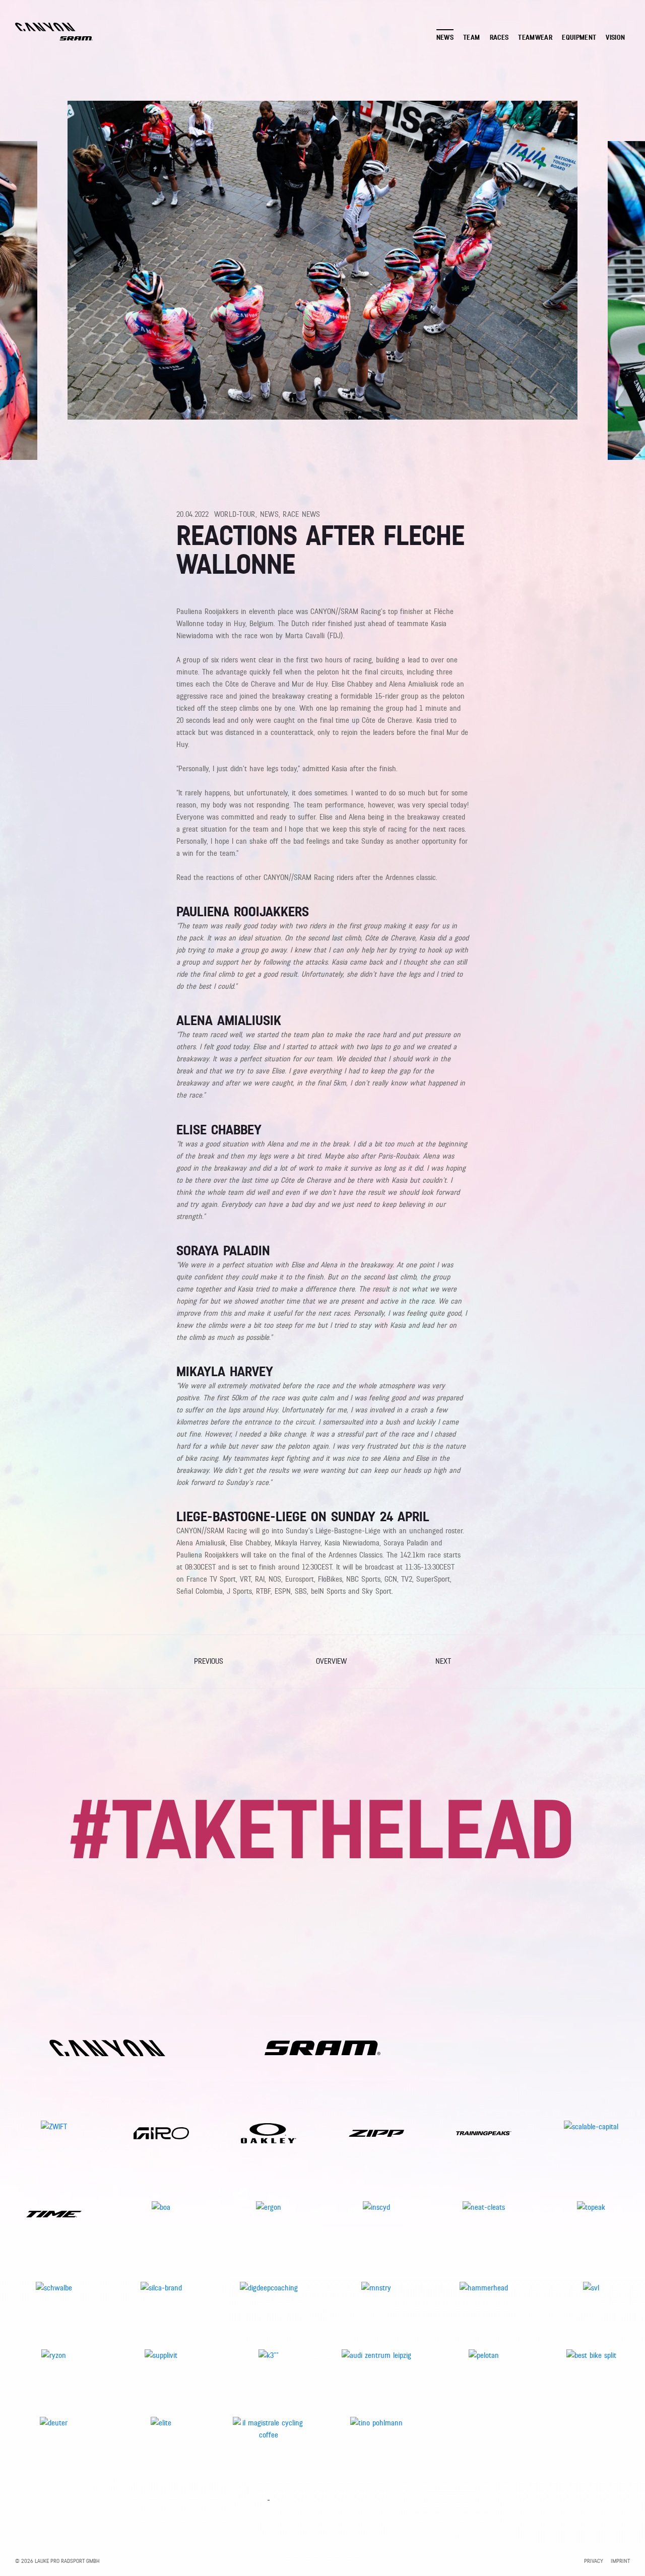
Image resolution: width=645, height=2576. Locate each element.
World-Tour (235, 514)
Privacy (594, 2561)
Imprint (620, 2561)
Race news (301, 514)
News (269, 514)
